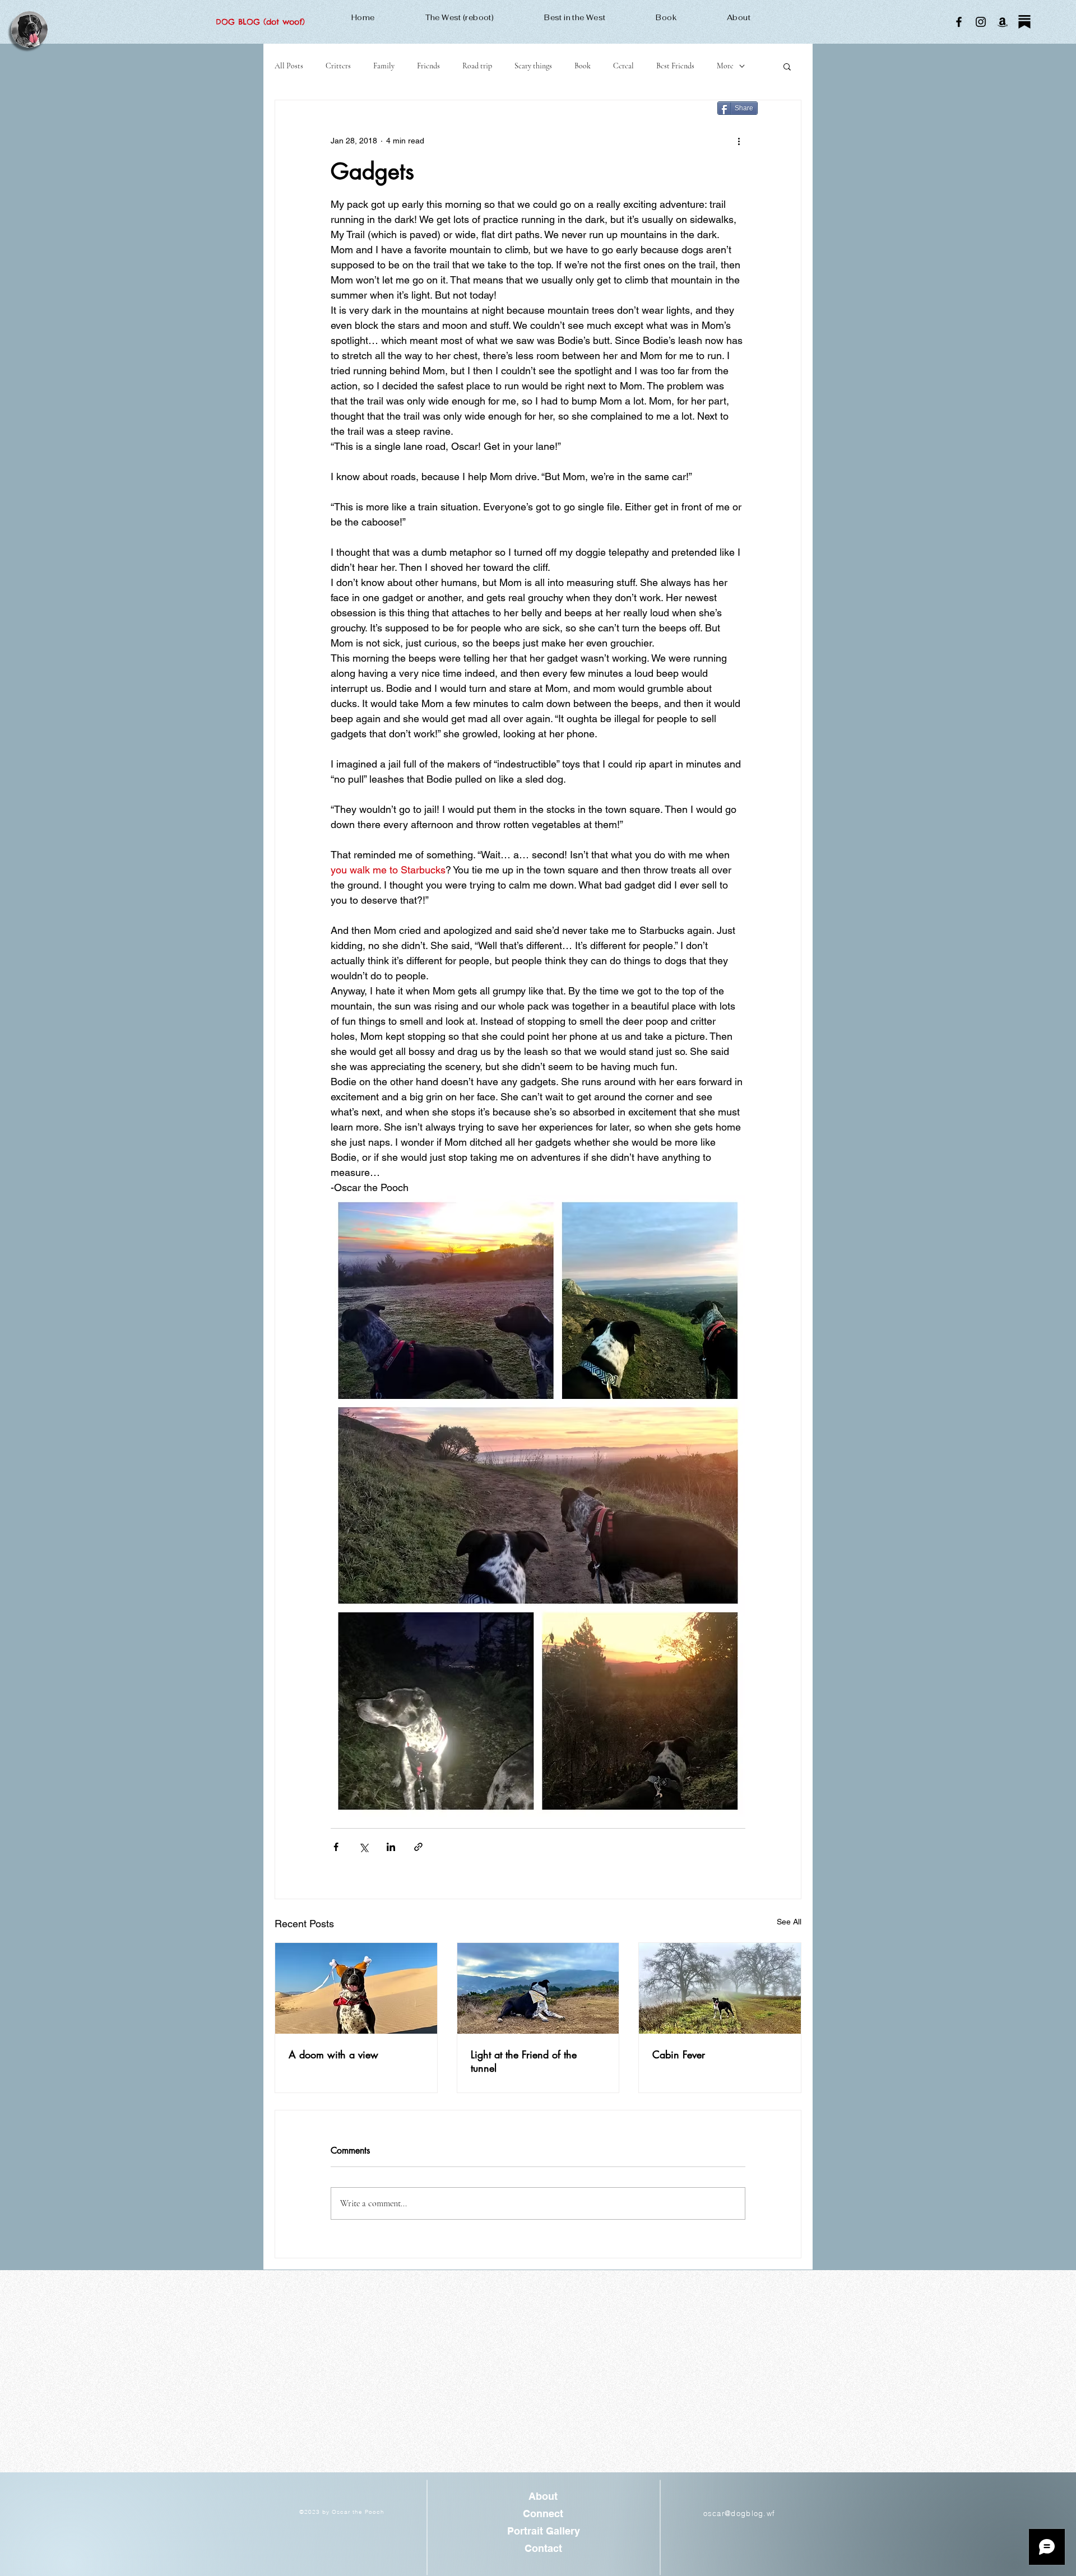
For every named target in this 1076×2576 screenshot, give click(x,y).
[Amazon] (1003, 22)
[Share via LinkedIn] (391, 1847)
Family (384, 66)
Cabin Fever (679, 2054)
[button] (787, 66)
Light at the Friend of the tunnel (524, 2061)
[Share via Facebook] (336, 1847)
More (725, 66)
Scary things (533, 66)
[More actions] (739, 141)
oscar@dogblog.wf (739, 2513)
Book (583, 66)
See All (789, 1922)
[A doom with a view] (356, 1988)
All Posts (289, 66)
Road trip (477, 66)
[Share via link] (418, 1847)
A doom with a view (333, 2054)
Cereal (623, 66)
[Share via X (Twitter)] (363, 1847)
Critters (338, 66)
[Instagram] (981, 22)
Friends (428, 66)
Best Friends (675, 66)
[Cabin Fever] (720, 1988)
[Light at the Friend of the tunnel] (538, 1988)
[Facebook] (959, 22)
